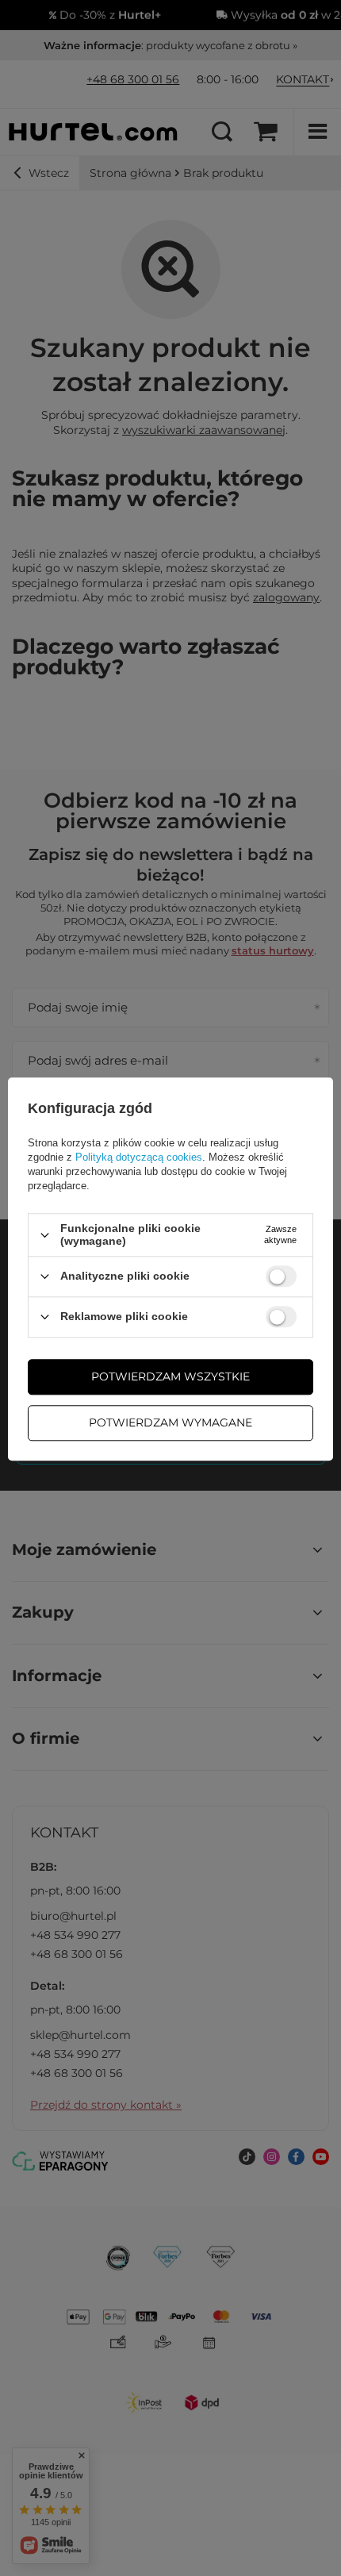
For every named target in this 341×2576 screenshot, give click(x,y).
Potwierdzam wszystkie (170, 1376)
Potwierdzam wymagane (170, 1422)
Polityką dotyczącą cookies (139, 1158)
